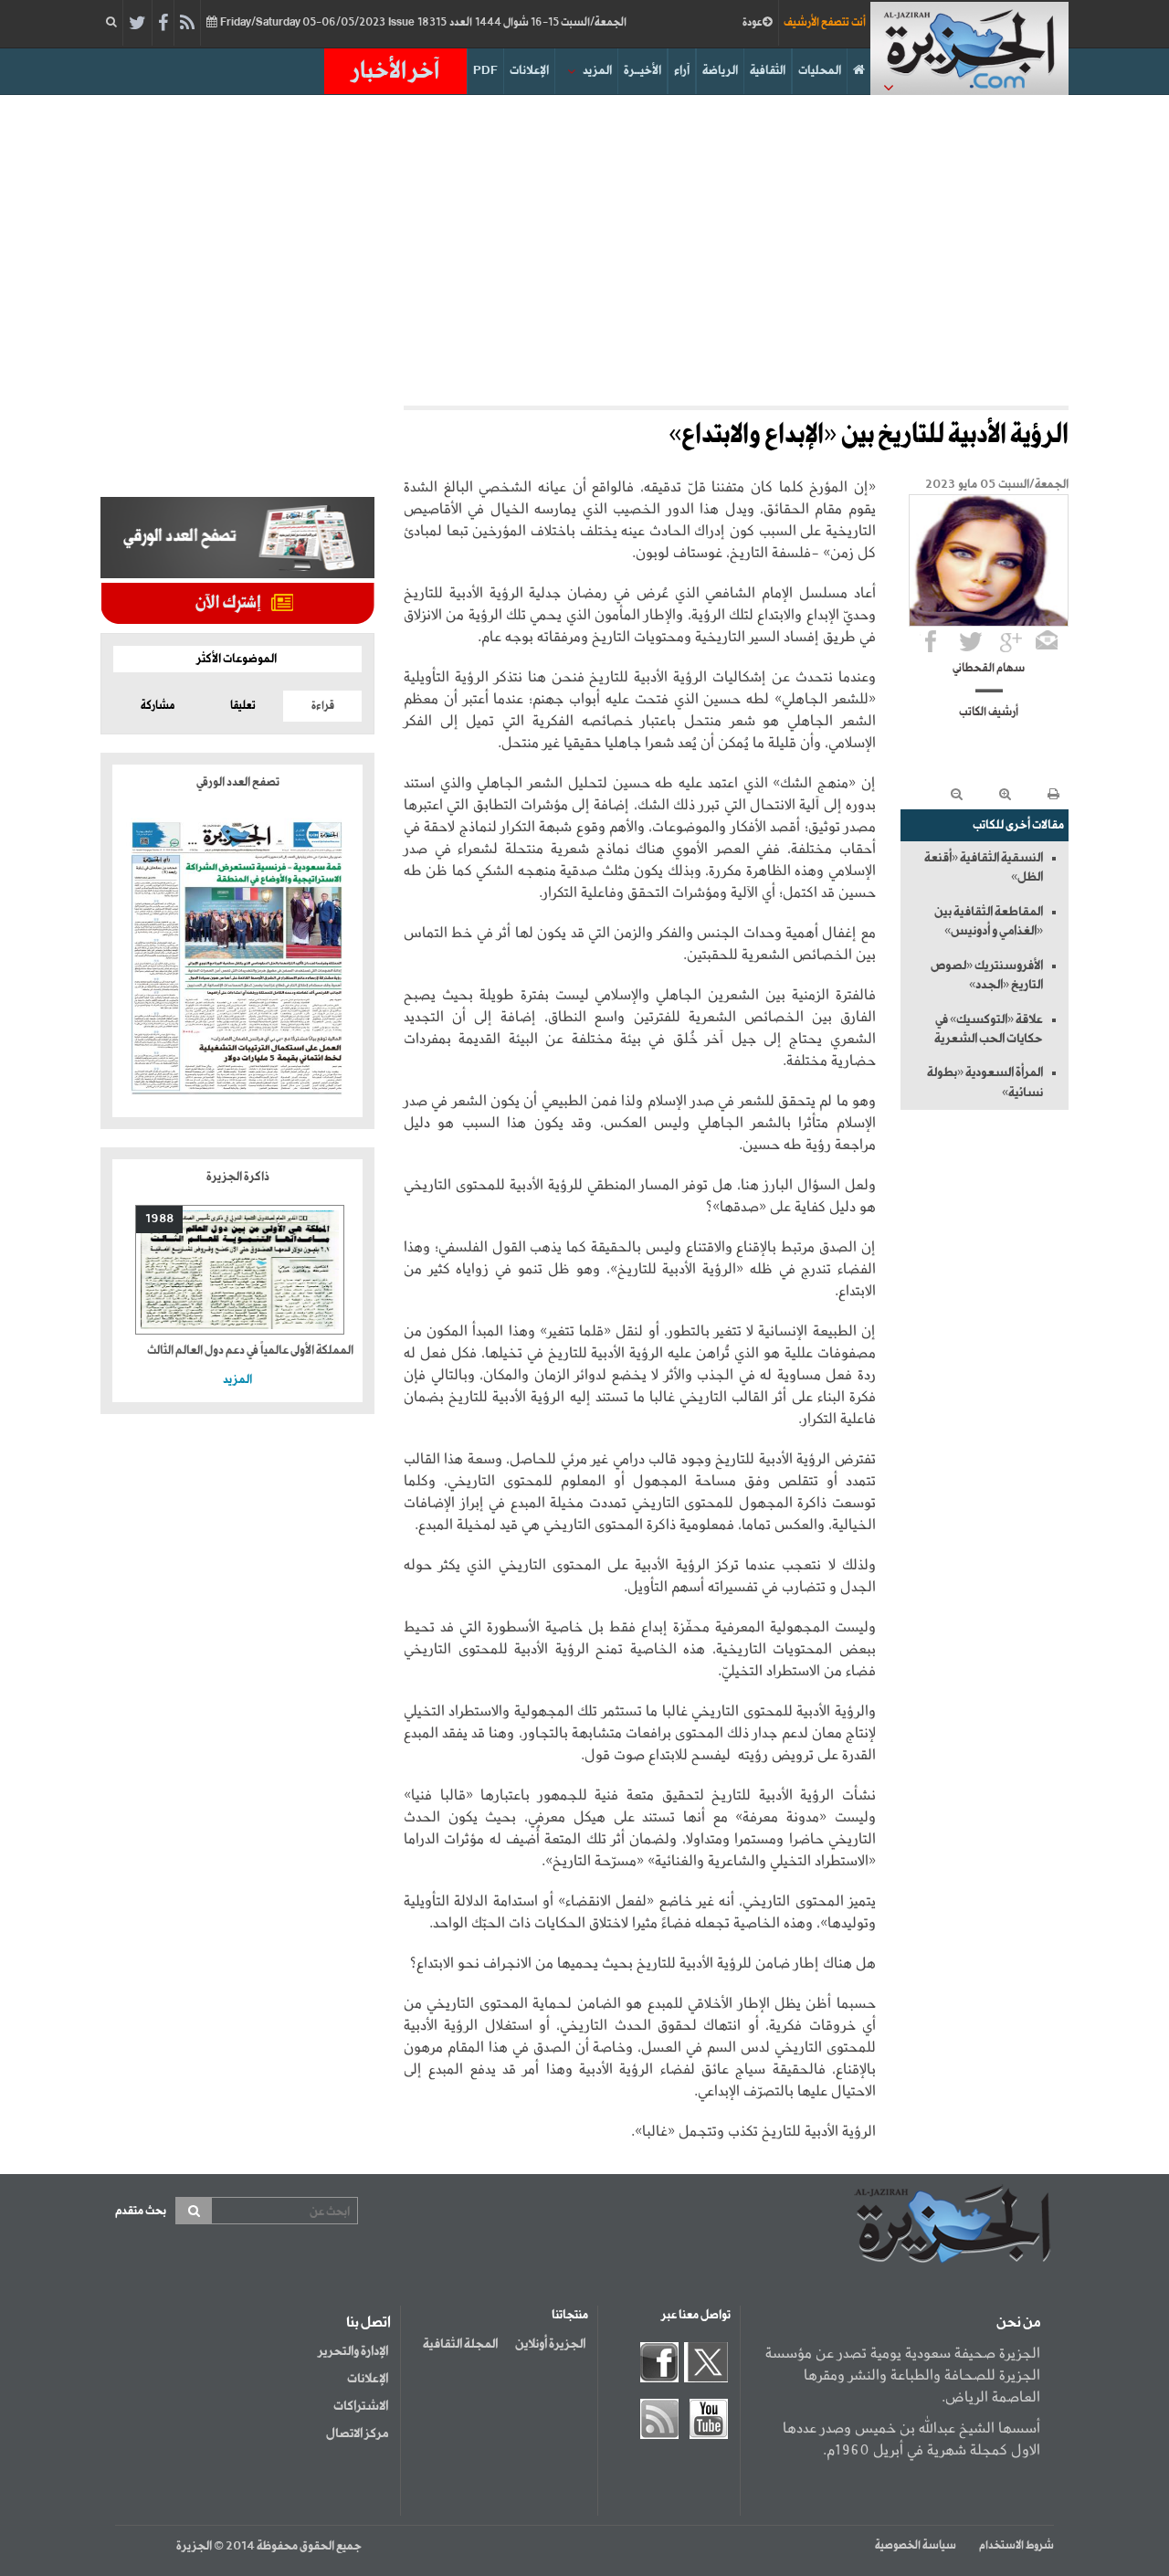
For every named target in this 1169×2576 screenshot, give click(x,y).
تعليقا (243, 706)
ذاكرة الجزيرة (238, 1177)
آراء (682, 71)
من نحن (1018, 2323)
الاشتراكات (361, 2406)
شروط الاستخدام (1016, 2546)
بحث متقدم (141, 2211)
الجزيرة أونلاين (550, 2344)
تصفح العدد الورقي (238, 782)
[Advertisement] (584, 250)
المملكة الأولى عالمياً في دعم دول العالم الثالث (250, 1351)
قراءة (323, 706)
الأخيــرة (642, 71)
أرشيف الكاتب (989, 713)
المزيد (597, 71)
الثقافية (768, 71)
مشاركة (158, 706)
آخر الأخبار (395, 71)
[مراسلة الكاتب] (1047, 641)
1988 (159, 1219)
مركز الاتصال (357, 2433)
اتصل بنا (369, 2323)
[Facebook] (163, 24)
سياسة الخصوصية (916, 2546)
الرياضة (720, 71)
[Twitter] (137, 24)
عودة (753, 23)
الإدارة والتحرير (353, 2351)
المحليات (820, 71)
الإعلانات (529, 71)
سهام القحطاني (989, 669)
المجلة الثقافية (460, 2344)
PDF (485, 71)
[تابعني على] (1011, 641)
